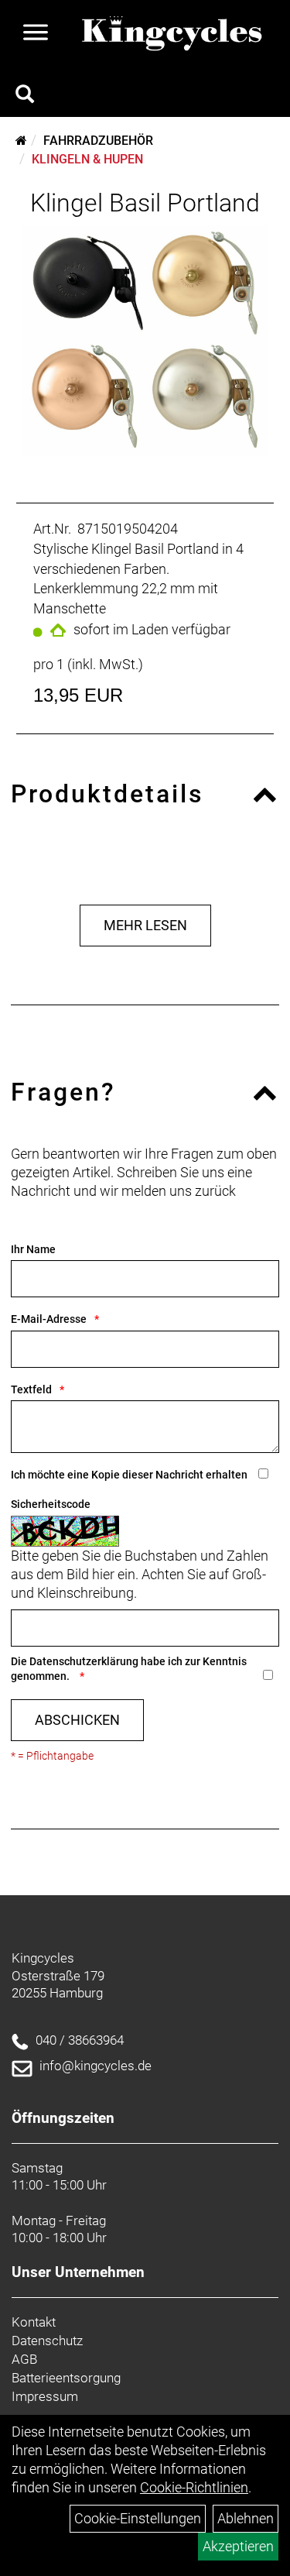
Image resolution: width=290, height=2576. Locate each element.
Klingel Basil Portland (145, 203)
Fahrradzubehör (98, 141)
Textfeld (31, 1389)
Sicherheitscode (51, 1504)
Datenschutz (47, 2341)
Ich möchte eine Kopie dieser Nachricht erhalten (129, 1475)
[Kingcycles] (173, 34)
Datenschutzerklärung (84, 1661)
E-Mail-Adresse (49, 1319)
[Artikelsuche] (25, 96)
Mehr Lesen (145, 925)
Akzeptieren (238, 2546)
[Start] (21, 141)
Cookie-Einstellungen (138, 2518)
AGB (24, 2359)
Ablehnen (246, 2518)
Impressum (45, 2396)
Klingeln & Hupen (87, 159)
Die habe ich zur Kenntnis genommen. (129, 1669)
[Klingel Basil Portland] (145, 340)
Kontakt (34, 2322)
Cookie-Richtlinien (194, 2487)
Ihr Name (33, 1249)
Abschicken (77, 1720)
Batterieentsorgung (66, 2378)
